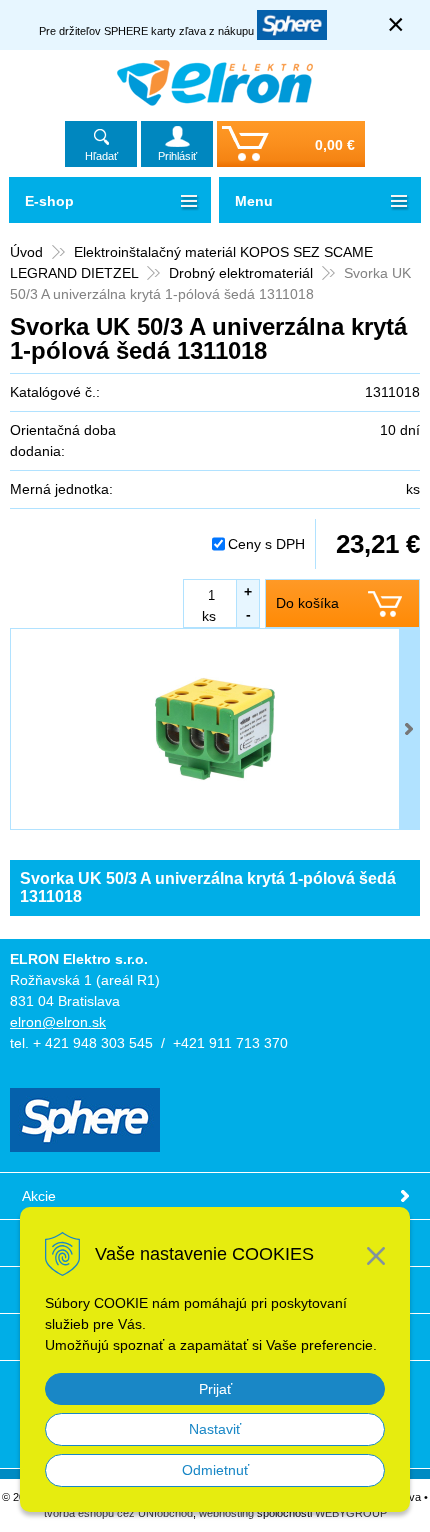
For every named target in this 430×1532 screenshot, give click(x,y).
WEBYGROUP (351, 1513)
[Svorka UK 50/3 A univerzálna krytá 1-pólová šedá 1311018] (215, 729)
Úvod (26, 252)
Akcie (39, 1196)
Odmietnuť (215, 1470)
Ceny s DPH (266, 544)
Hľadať (101, 156)
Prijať (215, 1389)
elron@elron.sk (58, 1022)
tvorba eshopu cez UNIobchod (118, 1513)
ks (209, 616)
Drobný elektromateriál (241, 273)
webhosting (226, 1513)
